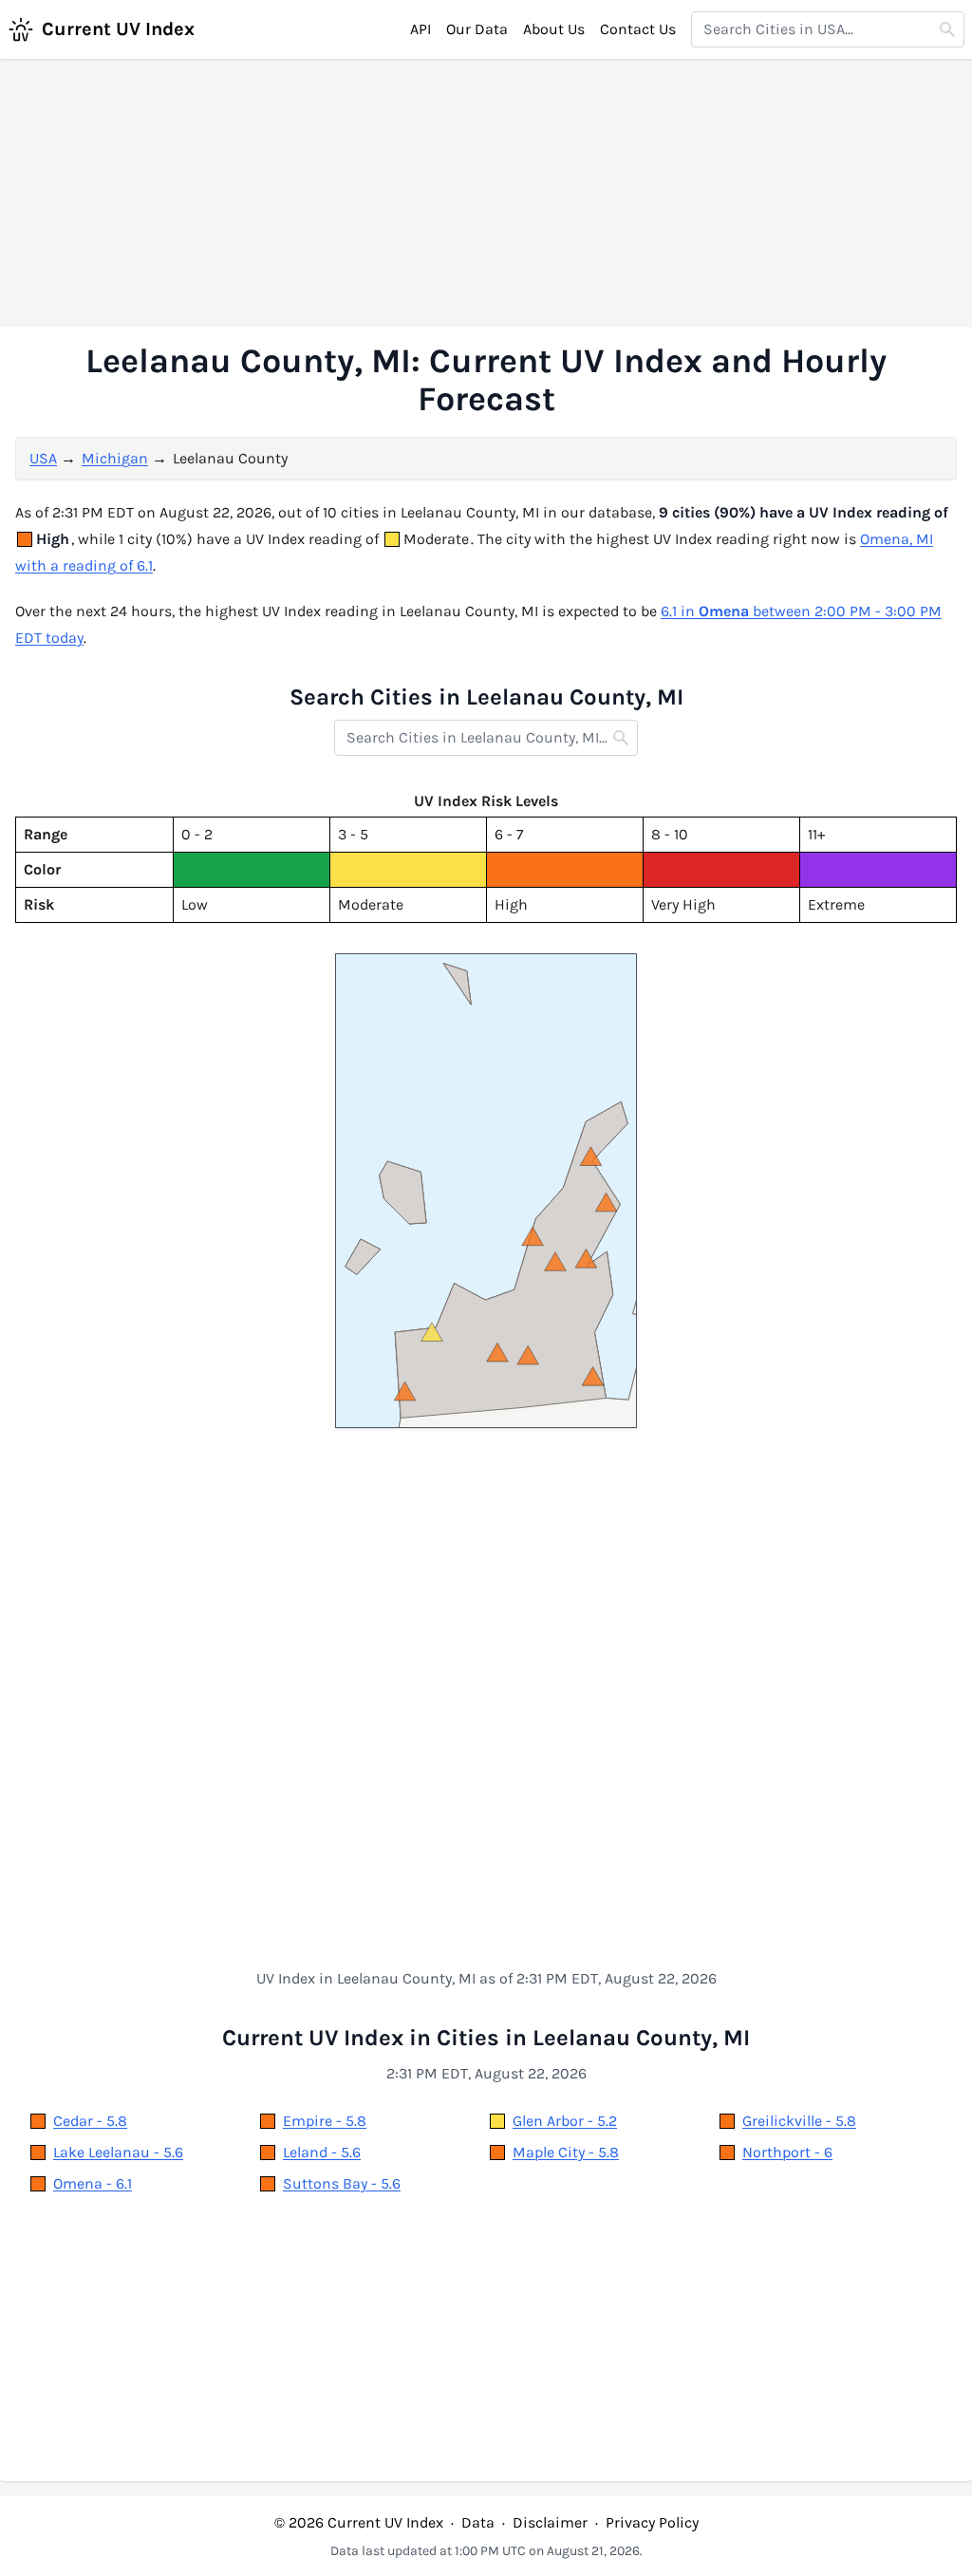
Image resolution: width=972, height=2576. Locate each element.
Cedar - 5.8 (90, 2121)
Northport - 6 (787, 2152)
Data (478, 2522)
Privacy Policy (652, 2522)
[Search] (947, 29)
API (421, 29)
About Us (554, 29)
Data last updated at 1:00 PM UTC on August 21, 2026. (486, 2551)
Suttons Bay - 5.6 (342, 2183)
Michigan (115, 458)
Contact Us (638, 29)
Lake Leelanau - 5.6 (118, 2152)
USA (43, 458)
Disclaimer (550, 2522)
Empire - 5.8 (325, 2121)
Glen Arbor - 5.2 (565, 2121)
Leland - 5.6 (322, 2152)
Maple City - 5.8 (566, 2152)
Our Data (477, 29)
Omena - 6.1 (93, 2183)
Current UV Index (118, 29)
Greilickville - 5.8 (799, 2121)
